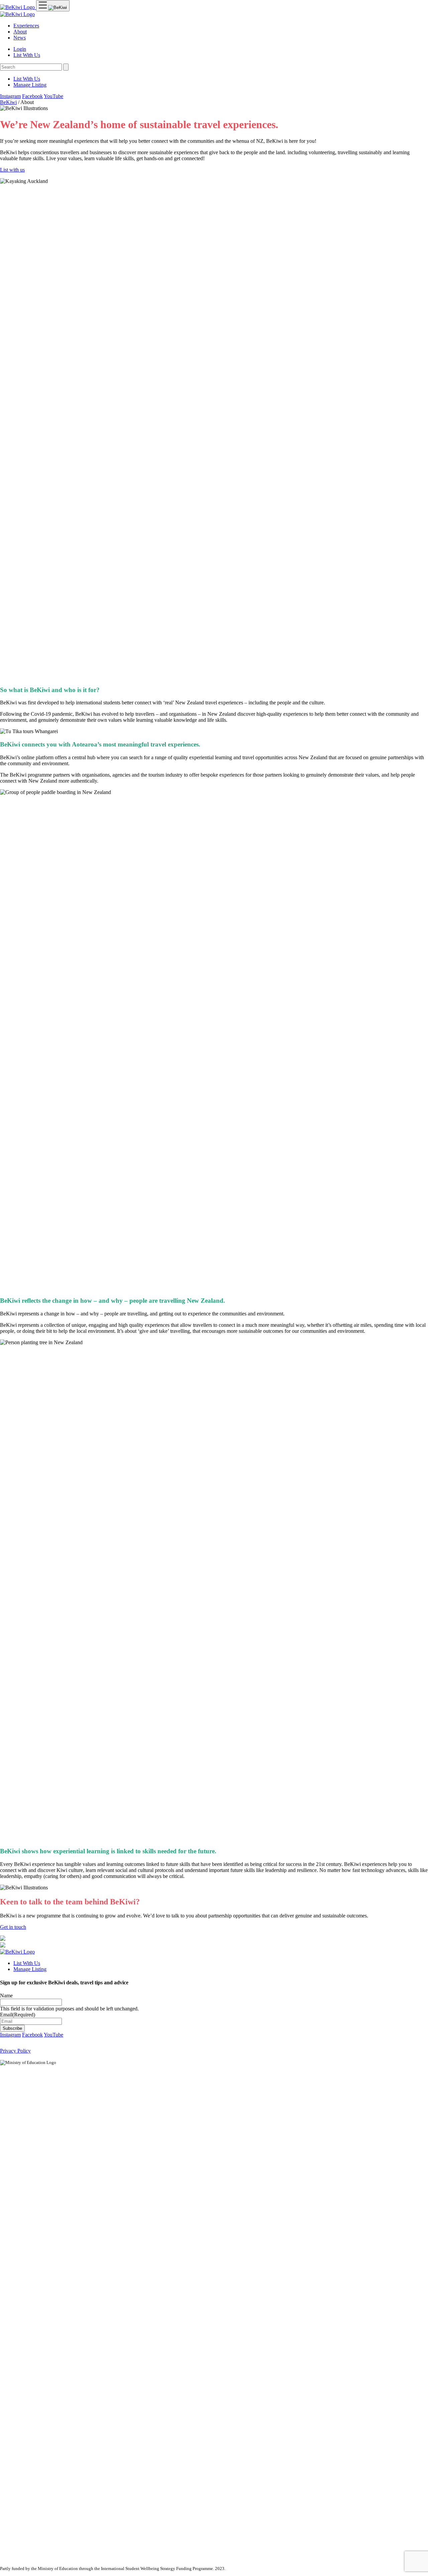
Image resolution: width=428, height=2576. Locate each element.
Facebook (32, 96)
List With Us (27, 55)
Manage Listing (30, 85)
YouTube (53, 96)
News (20, 38)
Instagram (10, 96)
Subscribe (12, 2028)
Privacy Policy (15, 2051)
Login (20, 49)
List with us (12, 170)
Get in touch (13, 1927)
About (20, 32)
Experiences (26, 26)
